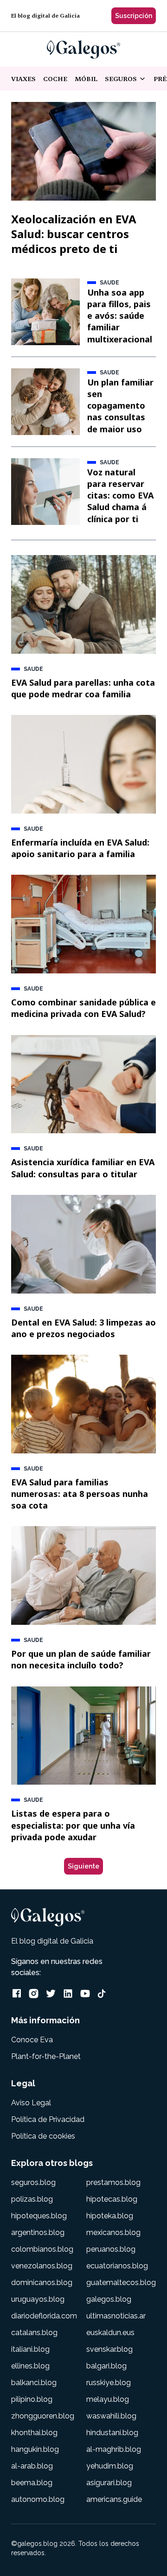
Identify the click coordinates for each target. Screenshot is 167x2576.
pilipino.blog (32, 2399)
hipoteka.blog (110, 2216)
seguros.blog (33, 2182)
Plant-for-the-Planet (46, 2056)
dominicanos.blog (42, 2282)
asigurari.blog (109, 2483)
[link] (83, 50)
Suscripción (134, 16)
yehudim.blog (110, 2466)
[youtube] (85, 1993)
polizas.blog (32, 2199)
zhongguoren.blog (43, 2416)
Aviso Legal (31, 2103)
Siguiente (83, 1866)
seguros (129, 79)
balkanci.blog (34, 2383)
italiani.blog (30, 2349)
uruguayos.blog (38, 2299)
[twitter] (51, 1993)
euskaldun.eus (110, 2333)
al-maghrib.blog (114, 2449)
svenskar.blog (109, 2349)
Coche (55, 79)
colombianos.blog (42, 2249)
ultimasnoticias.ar (116, 2316)
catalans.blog (34, 2333)
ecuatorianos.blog (117, 2266)
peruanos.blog (111, 2249)
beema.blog (32, 2483)
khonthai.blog (34, 2433)
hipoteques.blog (39, 2216)
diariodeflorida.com (44, 2316)
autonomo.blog (38, 2499)
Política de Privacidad (48, 2119)
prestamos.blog (113, 2182)
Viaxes (23, 79)
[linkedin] (68, 1993)
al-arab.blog (32, 2466)
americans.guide (114, 2499)
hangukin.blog (35, 2449)
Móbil (86, 79)
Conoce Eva (32, 2040)
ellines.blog (30, 2366)
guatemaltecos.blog (121, 2282)
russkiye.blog (109, 2383)
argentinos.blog (38, 2232)
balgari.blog (106, 2366)
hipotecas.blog (112, 2199)
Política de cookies (43, 2136)
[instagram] (34, 1993)
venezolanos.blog (42, 2266)
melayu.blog (108, 2399)
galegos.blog (109, 2299)
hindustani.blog (112, 2433)
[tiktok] (102, 1994)
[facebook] (17, 1993)
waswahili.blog (111, 2416)
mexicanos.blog (113, 2232)
